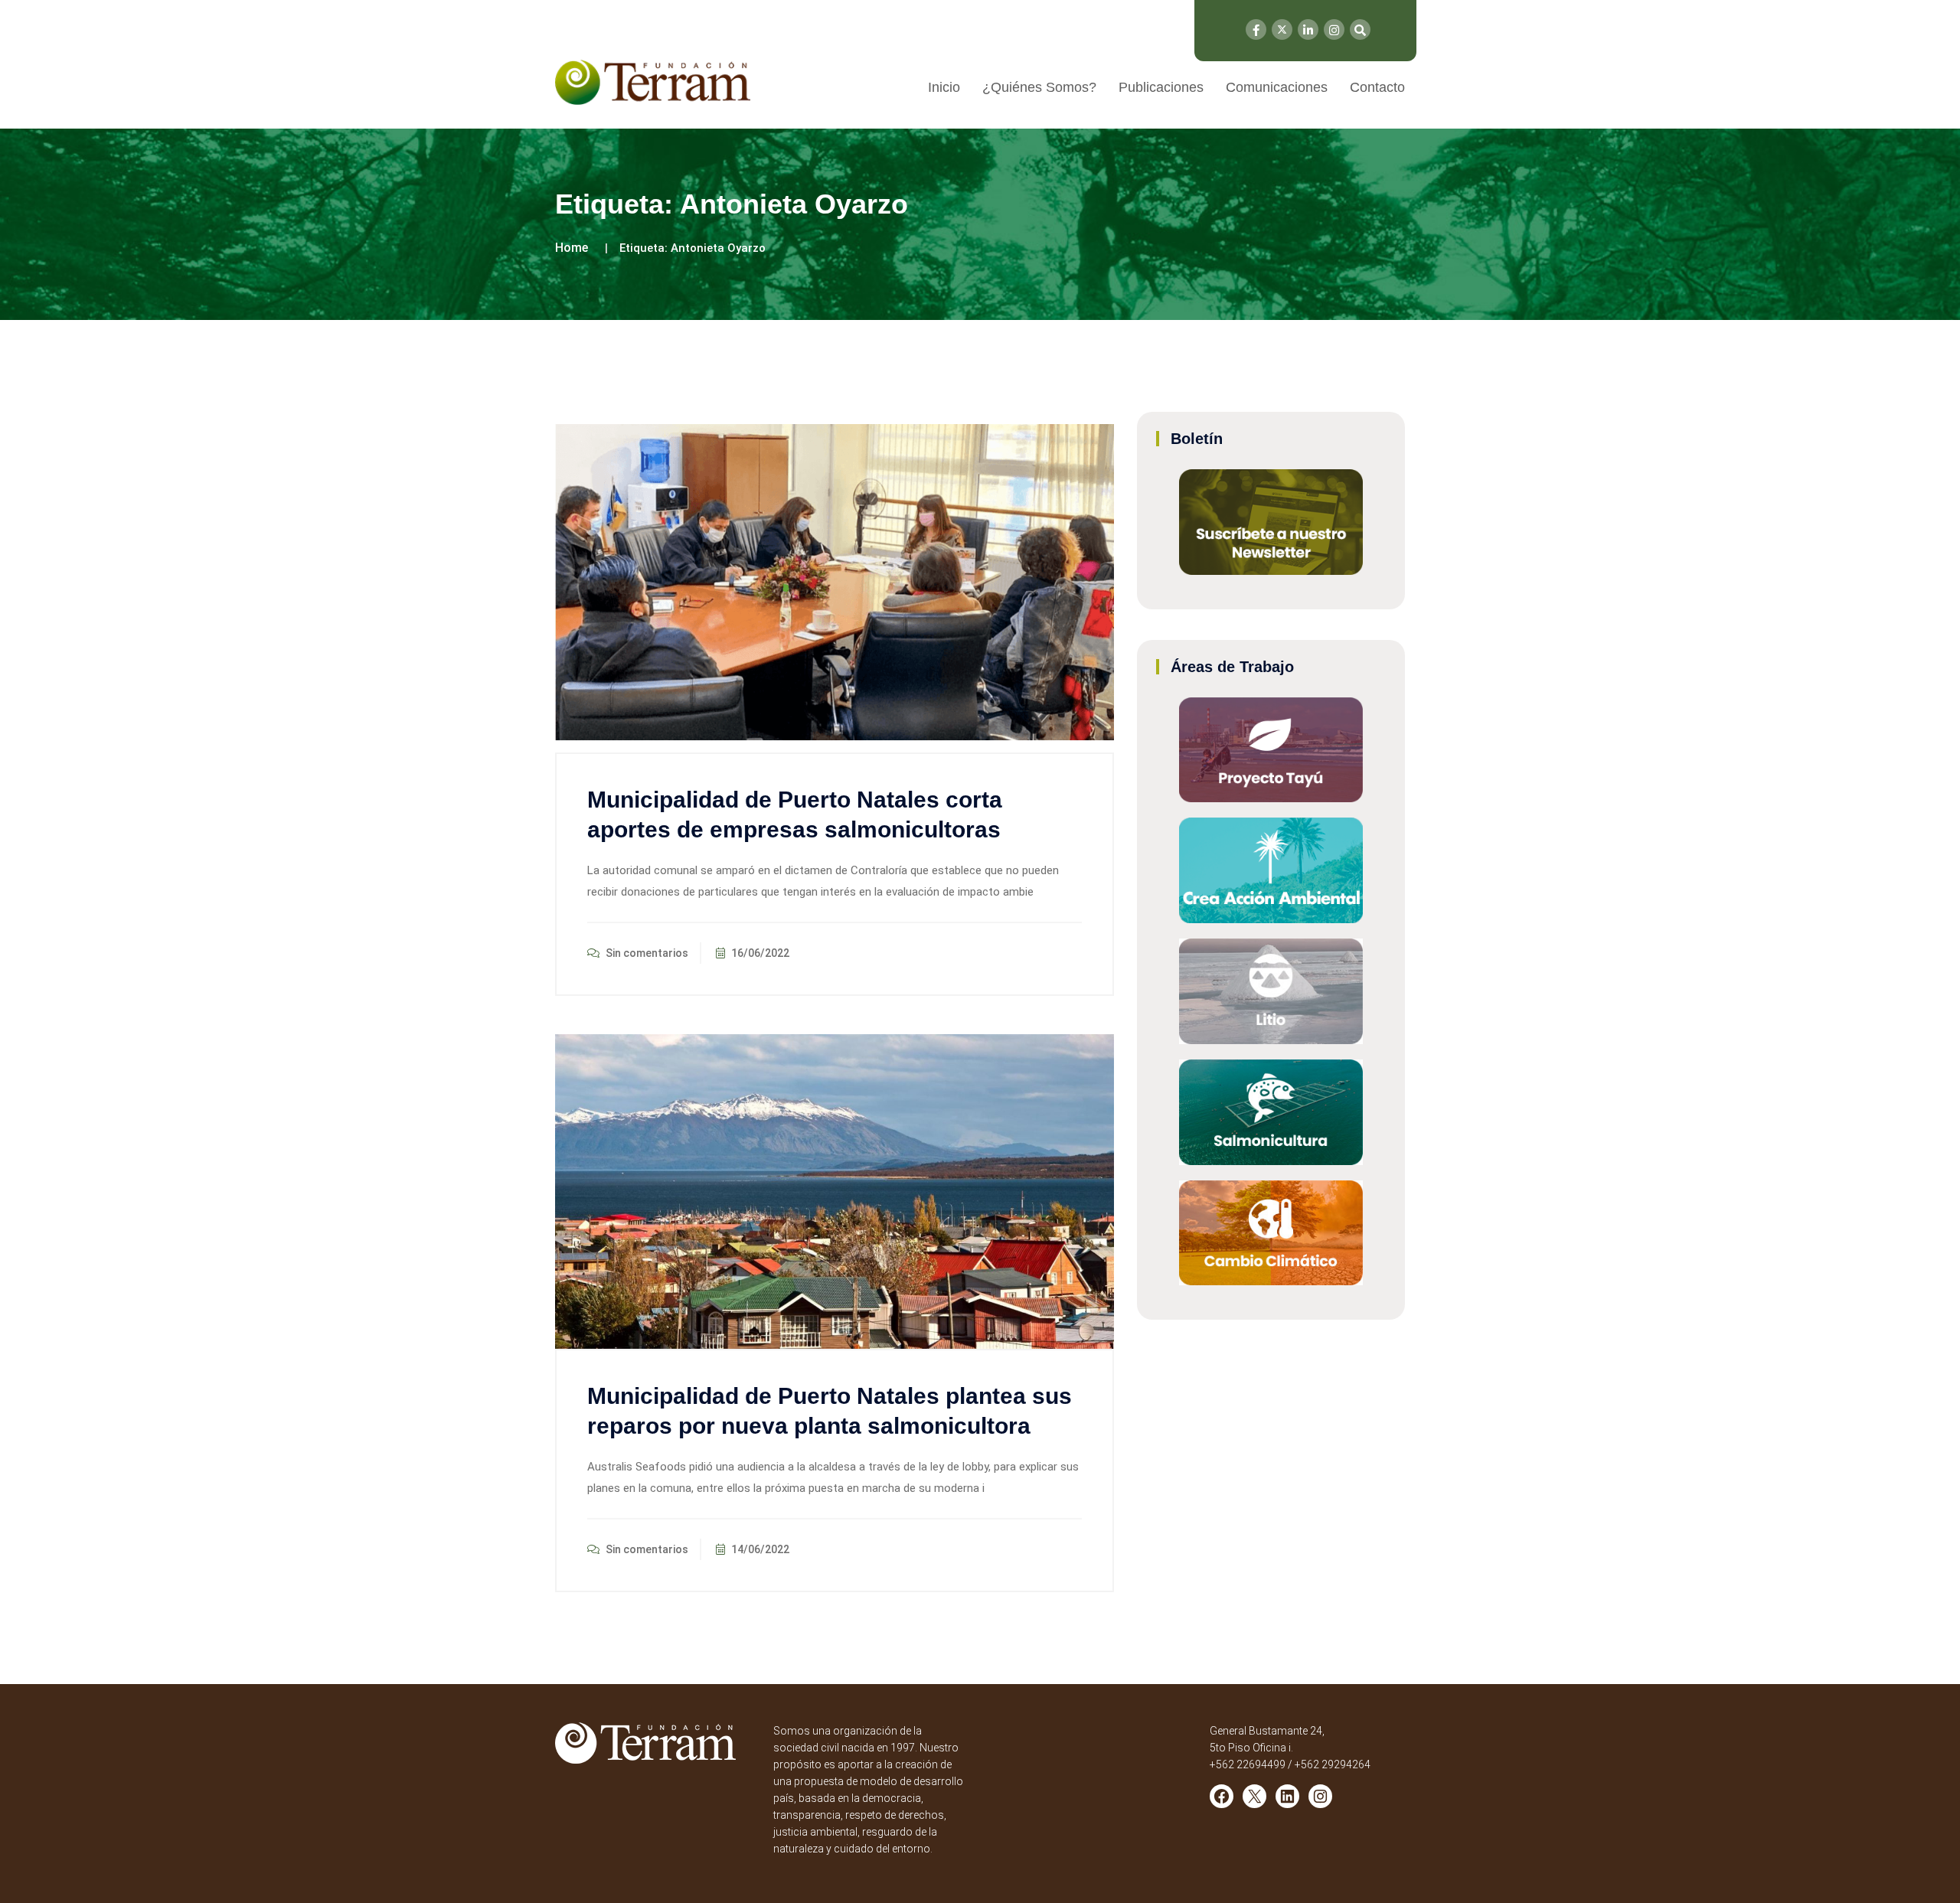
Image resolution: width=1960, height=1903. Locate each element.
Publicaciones (1161, 87)
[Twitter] (1282, 29)
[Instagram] (1334, 29)
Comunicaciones (1277, 87)
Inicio (944, 87)
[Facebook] (1256, 29)
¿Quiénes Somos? (1039, 87)
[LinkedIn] (1308, 29)
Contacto (1377, 87)
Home (572, 248)
